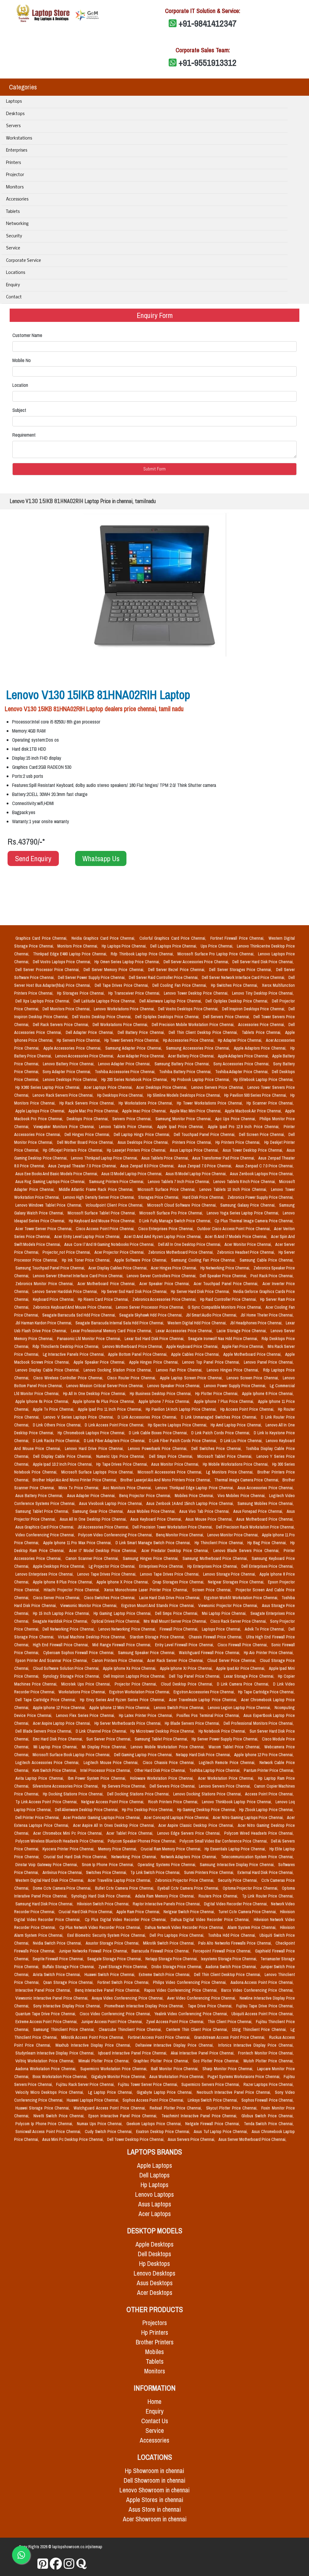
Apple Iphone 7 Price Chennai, (165, 1401)
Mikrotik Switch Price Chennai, (169, 1943)
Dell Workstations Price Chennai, (121, 1025)
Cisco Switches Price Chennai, (110, 1598)
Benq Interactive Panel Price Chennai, (108, 1990)
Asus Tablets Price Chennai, (166, 1158)
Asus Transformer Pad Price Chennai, (224, 1158)
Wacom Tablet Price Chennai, (235, 1747)
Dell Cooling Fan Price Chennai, (180, 985)
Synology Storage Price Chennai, (72, 1676)
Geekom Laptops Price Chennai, (155, 2124)
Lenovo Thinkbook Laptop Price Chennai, (237, 1802)
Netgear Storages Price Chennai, (237, 1582)
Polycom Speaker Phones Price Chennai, (142, 1841)
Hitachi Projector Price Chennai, (73, 1590)
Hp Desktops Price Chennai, (121, 1095)
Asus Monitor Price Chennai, (176, 1464)
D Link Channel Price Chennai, (102, 1731)
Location (20, 385)
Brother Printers (155, 2342)
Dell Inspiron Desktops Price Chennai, (254, 1009)
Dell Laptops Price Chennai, (174, 946)
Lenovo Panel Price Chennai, (269, 1362)
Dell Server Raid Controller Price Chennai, (164, 977)
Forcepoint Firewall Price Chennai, (223, 1951)
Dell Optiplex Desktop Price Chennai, (237, 1001)
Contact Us (155, 2421)
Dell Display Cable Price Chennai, (63, 1456)
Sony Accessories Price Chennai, (242, 1064)
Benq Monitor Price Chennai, (180, 1535)
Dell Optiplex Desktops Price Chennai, (168, 1017)
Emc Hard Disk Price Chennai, (59, 1739)
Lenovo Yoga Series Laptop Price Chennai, (244, 1213)
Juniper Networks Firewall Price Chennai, (94, 1951)
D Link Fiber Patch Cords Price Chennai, (183, 1441)
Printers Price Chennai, (193, 1142)
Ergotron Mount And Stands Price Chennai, (159, 1606)
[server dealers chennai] (43, 2564)
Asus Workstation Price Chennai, (177, 2077)
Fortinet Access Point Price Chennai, (160, 2037)
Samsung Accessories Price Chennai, (199, 1048)
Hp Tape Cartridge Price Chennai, (266, 1692)
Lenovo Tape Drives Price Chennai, (108, 1574)
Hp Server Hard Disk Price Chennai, (201, 1291)
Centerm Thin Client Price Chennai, (198, 2029)
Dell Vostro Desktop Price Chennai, (102, 1017)
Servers (13, 126)
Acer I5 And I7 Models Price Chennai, (237, 1237)
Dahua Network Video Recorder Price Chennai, (185, 1927)
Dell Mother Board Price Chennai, (86, 1142)
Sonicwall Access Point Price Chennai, (49, 2132)
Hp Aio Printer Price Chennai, (269, 1653)
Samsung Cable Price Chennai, (267, 1260)
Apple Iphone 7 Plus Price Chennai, (225, 1401)
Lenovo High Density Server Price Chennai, (99, 1197)
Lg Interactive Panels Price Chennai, (74, 1354)
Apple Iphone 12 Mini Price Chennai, (120, 1708)
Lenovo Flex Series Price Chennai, (86, 1715)
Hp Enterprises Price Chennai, (213, 1566)
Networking (17, 224)
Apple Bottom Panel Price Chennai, (138, 1354)
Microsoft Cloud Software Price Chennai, (183, 1205)
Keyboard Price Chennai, (54, 1299)
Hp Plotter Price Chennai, (217, 1394)
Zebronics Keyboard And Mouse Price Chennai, (73, 1307)
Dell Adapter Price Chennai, (91, 1032)
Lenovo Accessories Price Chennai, (85, 1056)
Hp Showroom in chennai (154, 2471)
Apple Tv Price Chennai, (54, 1409)
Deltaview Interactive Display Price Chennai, (176, 2045)
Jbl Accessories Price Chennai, (104, 1527)
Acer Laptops (155, 2214)
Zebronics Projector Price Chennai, (185, 1880)
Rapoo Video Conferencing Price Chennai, (182, 1990)
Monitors (15, 187)
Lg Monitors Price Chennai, (231, 1472)
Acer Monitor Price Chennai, (248, 1244)
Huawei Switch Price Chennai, (110, 1975)
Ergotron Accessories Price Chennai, (205, 1692)
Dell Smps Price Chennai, (172, 1456)
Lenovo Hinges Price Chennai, (234, 1370)
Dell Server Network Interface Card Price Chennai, (244, 977)
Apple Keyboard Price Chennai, (193, 1346)
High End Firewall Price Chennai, (61, 1645)
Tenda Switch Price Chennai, (269, 2124)
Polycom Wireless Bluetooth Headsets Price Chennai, (60, 1841)
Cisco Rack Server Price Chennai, (239, 1621)
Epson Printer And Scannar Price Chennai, (52, 1660)
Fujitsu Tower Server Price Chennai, (148, 2084)
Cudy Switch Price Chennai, (109, 2132)
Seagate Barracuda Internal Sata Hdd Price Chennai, (120, 1323)
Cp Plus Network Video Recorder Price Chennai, (101, 1927)
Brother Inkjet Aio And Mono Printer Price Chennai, (75, 1480)
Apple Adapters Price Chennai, (244, 1056)
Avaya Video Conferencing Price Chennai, (128, 1998)
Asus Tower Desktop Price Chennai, (253, 1150)
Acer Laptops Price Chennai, (109, 1087)
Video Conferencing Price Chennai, (46, 1535)
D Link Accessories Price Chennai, (148, 1417)
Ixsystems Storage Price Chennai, (229, 1959)
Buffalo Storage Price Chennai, (69, 1967)
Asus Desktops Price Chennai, (144, 1142)
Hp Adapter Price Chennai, (241, 1040)
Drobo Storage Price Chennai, (177, 1967)
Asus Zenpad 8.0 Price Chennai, (148, 1166)
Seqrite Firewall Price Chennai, (59, 1959)
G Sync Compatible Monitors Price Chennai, (225, 1307)
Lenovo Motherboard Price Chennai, (133, 1346)
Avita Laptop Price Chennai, (40, 1778)
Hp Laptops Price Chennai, (125, 946)
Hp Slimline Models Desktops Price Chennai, (185, 1095)
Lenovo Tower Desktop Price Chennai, (197, 993)
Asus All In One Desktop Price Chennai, (94, 1519)
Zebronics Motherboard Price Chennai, (181, 1252)
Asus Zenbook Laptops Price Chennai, (262, 1174)
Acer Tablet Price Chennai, (131, 1833)
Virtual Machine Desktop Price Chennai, (93, 1637)
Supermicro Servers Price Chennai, (211, 2084)
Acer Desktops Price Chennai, (162, 1087)
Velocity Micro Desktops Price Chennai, (51, 2092)
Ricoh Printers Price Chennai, (174, 1802)
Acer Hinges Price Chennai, (174, 1268)
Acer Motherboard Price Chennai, (107, 1284)
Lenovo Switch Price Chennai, (180, 1708)
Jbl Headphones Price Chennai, (257, 1323)
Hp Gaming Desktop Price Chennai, (207, 1810)
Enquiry (13, 285)
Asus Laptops (155, 2204)
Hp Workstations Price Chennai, (147, 1103)
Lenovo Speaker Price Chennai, (174, 1386)
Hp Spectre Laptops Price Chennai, (178, 1425)
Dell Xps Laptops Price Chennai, (43, 1001)
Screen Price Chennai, (213, 1590)
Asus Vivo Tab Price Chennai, (205, 1511)
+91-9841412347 (208, 23)
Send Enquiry (33, 858)
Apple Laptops (154, 2165)
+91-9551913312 (208, 63)
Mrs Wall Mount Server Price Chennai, (176, 1621)
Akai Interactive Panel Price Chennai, (203, 2053)
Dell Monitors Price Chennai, (67, 1009)
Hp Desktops (154, 2264)
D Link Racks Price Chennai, (57, 1441)
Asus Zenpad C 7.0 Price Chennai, (265, 1166)
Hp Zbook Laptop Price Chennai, (266, 1810)
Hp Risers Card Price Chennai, (104, 1299)
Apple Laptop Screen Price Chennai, (192, 1378)
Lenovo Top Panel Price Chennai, (212, 1362)
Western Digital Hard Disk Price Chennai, (50, 1880)
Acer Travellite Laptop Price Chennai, (120, 1880)
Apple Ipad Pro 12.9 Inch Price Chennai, (245, 1127)
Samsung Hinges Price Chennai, (151, 1558)
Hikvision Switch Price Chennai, (104, 1904)
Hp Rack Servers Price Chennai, (88, 1103)
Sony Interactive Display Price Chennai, (68, 2006)
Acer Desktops (155, 2293)
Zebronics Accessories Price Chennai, (165, 1299)
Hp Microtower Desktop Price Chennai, (163, 1731)
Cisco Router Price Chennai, (132, 1378)
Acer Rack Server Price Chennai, (176, 1660)
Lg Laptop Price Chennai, (111, 2092)
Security (14, 236)
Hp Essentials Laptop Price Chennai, (236, 1849)
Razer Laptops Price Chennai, (269, 2084)
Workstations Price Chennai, (83, 1692)
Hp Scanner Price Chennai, (270, 1103)
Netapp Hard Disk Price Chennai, (204, 1755)
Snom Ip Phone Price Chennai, (109, 1865)
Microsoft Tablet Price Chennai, (226, 1456)
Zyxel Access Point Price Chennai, (176, 2022)
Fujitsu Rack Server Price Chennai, (86, 2084)
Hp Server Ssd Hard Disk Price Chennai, (135, 1291)
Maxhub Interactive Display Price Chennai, (94, 2045)
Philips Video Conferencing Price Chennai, (190, 1982)
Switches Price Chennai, (107, 1872)
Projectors (155, 2323)
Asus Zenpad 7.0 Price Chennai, (206, 1166)
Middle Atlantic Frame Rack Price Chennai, (97, 1189)
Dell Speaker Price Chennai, (224, 1276)
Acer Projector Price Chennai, (120, 1252)
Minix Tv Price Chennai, (80, 1488)
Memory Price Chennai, (118, 1849)
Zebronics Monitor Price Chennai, (45, 1284)
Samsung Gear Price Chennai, (99, 1511)
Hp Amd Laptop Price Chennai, (237, 1425)
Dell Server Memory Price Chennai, (115, 970)
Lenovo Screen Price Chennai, (253, 1378)
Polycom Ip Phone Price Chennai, (45, 2124)
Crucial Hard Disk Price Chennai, (86, 1912)
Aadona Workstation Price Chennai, (47, 2069)
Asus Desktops (155, 2283)
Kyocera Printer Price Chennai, (69, 1849)
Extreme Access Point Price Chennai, (47, 2022)
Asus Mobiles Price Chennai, (152, 1511)
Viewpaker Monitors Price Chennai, (65, 1127)
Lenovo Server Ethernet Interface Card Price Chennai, (79, 1276)
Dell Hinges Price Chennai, (88, 1134)
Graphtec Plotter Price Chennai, (162, 2061)
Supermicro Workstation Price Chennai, (115, 2069)
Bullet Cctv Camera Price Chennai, (125, 1888)
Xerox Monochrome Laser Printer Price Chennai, (147, 1590)
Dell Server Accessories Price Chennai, (197, 962)
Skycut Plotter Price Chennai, (233, 2108)
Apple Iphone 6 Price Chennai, (268, 1394)
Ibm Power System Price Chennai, (98, 1778)
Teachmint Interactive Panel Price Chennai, (200, 2116)
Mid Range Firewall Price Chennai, (122, 1645)
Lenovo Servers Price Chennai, (218, 1087)
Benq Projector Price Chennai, (146, 1496)
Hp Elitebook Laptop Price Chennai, (264, 1079)
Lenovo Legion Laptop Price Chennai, (240, 1708)
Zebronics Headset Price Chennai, (246, 1252)
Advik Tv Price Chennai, (265, 1629)
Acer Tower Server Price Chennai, (44, 1229)
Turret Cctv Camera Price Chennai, (248, 1912)
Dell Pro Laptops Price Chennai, (178, 1935)
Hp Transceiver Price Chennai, (135, 993)
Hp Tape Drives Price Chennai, (123, 1464)
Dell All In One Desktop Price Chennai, (190, 1244)
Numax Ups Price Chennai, (100, 2124)
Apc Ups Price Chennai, (236, 1119)
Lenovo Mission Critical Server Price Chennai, (106, 1386)
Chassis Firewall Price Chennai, (216, 1637)
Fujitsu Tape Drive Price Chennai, (265, 2006)
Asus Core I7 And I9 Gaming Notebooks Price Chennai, (110, 1244)
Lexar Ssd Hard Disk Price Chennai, (155, 1339)
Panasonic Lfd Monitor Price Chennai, (90, 1339)
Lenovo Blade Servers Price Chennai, (247, 1551)
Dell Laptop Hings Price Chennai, (142, 1134)
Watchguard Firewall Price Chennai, (210, 1653)
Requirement (24, 435)
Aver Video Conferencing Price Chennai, (202, 1998)
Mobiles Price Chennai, (195, 1496)
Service (13, 248)
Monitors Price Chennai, (78, 946)
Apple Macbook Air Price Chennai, (254, 1111)
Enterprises (17, 151)
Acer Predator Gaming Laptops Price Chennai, (102, 1817)
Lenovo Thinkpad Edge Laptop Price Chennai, (195, 1488)
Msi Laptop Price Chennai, (225, 1613)
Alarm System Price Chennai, (253, 1927)
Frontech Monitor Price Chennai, (266, 2053)
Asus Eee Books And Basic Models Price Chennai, (57, 1174)
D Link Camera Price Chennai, (244, 1684)
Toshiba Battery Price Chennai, (186, 1072)
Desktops (15, 114)
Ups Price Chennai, (217, 946)
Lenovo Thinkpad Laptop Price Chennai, (105, 1158)
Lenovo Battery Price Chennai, (69, 1064)
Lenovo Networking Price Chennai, (128, 1629)
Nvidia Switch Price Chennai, (58, 1943)
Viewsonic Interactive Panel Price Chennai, (52, 1998)
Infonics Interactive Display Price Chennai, (256, 2045)
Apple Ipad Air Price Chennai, (241, 1668)
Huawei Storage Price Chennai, (43, 2108)
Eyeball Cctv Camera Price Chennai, (189, 1888)
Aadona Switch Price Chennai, (232, 1967)
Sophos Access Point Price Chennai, (154, 2100)
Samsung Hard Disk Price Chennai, (45, 1904)
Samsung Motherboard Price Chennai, (216, 1558)
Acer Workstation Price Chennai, (227, 1778)
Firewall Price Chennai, (180, 1629)
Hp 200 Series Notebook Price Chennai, (135, 1079)
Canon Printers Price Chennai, (118, 1660)
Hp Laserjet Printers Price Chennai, (137, 1150)
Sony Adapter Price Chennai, (67, 1072)
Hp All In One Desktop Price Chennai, (95, 1394)
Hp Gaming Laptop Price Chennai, (123, 1613)
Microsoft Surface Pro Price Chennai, (172, 1213)
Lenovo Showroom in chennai (154, 2490)
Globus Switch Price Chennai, (268, 2116)
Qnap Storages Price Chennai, (179, 1582)
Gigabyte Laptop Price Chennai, (165, 2092)
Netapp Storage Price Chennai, (172, 1959)
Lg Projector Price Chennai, (113, 1566)
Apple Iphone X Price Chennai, (123, 1582)
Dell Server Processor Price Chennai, (48, 970)
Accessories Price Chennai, (262, 1025)
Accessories (17, 199)
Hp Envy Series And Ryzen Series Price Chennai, (123, 1700)
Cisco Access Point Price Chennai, (106, 1229)
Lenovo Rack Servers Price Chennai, (64, 1095)
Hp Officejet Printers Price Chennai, (73, 1150)
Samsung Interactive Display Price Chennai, (238, 1865)
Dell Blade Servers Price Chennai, (44, 1731)
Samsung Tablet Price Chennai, (43, 1511)
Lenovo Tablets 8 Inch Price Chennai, (245, 1182)
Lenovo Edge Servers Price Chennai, (190, 1833)
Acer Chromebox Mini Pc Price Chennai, (69, 1833)
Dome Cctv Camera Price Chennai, (63, 1888)
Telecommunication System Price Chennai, (257, 1857)
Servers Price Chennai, (132, 1119)
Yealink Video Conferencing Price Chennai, (192, 2014)
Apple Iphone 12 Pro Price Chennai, (264, 1755)
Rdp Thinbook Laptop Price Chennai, (143, 954)
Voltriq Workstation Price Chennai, (46, 2061)
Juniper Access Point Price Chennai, (112, 2022)
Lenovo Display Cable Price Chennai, (48, 1370)
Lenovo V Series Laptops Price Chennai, (79, 1417)
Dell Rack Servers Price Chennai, (62, 1025)
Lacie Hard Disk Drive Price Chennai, (170, 1598)
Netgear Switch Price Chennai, (190, 1912)
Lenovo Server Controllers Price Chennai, (162, 1276)
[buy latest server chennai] (81, 2564)
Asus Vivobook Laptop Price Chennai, (111, 1503)
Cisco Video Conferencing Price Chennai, (116, 2014)
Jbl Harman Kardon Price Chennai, (44, 1323)
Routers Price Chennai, (219, 1896)
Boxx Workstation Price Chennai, (61, 2077)
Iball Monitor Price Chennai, (175, 2069)
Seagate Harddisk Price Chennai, (61, 1621)
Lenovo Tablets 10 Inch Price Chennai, (234, 1189)
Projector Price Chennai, (137, 1684)
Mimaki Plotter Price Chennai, (105, 2061)
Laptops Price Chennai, (222, 1629)
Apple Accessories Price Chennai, (73, 1048)
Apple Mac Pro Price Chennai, (94, 1111)
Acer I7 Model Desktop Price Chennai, (104, 1551)
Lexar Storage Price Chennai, (250, 1676)
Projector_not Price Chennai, (67, 1252)
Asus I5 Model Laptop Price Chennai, (197, 1174)
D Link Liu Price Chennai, (242, 1441)
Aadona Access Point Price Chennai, (262, 1982)
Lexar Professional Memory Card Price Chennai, (112, 1331)
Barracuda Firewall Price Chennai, (161, 1951)
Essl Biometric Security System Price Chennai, (107, 1935)
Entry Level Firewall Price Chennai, (185, 1645)
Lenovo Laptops (154, 2194)
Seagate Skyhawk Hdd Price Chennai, (151, 1315)
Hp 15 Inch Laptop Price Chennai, (62, 1613)
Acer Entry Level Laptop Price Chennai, (88, 1237)
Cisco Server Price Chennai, (57, 1598)
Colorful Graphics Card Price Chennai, (174, 938)
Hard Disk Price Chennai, (204, 1197)
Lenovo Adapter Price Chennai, (125, 1064)
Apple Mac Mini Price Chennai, (196, 1111)
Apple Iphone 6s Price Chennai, (43, 1401)
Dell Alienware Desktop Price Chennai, (87, 1810)
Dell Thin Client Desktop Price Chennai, (204, 1032)
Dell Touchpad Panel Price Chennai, (205, 1134)
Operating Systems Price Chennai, (167, 1865)
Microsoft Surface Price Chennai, (167, 1189)
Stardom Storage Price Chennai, (158, 1637)
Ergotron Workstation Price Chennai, (140, 1692)
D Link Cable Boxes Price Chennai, (159, 1433)
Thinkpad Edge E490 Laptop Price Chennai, (71, 954)
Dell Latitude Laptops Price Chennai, (105, 1001)
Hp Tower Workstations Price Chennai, (210, 1103)
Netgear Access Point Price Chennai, (113, 1802)
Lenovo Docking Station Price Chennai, (118, 1370)
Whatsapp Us (101, 858)
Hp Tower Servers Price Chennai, (132, 1040)
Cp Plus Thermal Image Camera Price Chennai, (254, 1221)
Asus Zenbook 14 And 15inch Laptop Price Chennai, (191, 1503)
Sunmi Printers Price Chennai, (210, 1872)
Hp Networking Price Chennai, (226, 1268)
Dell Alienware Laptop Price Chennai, (171, 1001)
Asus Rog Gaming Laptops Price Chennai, (51, 1182)
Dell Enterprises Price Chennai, (268, 1566)
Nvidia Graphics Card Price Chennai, (104, 938)
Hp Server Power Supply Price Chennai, (225, 1739)
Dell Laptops (154, 2175)
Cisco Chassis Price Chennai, (170, 1763)
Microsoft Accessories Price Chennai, (171, 1472)
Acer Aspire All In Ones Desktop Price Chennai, (115, 1825)
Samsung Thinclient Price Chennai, (65, 2029)
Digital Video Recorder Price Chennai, (236, 1904)
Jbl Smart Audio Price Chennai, (212, 1315)
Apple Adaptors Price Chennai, (261, 1048)
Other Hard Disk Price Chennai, (161, 1770)
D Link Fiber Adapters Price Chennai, (115, 1441)
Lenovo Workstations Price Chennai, (125, 1009)
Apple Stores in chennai (155, 2500)
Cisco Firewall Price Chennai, (243, 1645)
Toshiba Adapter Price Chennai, (242, 1072)
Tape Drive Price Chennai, (211, 2006)
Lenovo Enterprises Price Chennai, (45, 1574)
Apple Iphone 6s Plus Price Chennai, (104, 1401)
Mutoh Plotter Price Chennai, (269, 2061)
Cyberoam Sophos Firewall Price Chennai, (79, 1653)
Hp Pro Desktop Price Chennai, (148, 1810)
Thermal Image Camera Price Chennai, (247, 1480)
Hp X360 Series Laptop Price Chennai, (48, 1087)
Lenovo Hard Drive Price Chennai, (95, 1448)
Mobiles (154, 2352)
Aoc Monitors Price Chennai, (128, 1488)
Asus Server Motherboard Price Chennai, (252, 2139)
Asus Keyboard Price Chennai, (157, 1519)
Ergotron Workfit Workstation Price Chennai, (242, 1598)
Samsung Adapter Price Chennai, (134, 1048)
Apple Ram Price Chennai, (139, 1912)
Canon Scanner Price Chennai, (93, 1558)
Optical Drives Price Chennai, (116, 1621)
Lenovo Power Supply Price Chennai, (236, 1386)
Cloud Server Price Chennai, (232, 1660)
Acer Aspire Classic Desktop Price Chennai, (197, 1825)
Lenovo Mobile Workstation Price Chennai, (168, 1747)
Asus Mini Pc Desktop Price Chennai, (73, 2139)
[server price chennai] (56, 2564)
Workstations (19, 138)
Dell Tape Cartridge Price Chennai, (46, 1700)
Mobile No (22, 360)
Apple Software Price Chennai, (142, 1260)
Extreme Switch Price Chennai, (165, 1975)
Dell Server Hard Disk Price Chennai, (263, 962)
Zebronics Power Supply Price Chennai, (261, 1197)
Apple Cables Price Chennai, (196, 1354)
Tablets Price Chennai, (262, 1032)
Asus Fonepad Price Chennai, (259, 1511)
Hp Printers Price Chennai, (239, 1142)
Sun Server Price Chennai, (109, 1739)
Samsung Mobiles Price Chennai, (266, 1503)
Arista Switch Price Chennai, (57, 1975)
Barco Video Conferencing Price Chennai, (257, 1990)
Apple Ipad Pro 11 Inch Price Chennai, (111, 1409)
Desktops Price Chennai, (88, 1119)
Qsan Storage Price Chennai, (69, 1982)
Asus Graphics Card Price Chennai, (45, 1527)
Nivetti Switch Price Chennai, (60, 2116)
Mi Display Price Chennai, (105, 1747)
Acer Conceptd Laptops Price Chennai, (177, 1817)
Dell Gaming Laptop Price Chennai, (144, 1755)
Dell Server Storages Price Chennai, (241, 970)
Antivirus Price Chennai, (63, 1872)
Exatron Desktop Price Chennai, (164, 2132)
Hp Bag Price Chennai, (268, 1543)
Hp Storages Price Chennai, (81, 993)
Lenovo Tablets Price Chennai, (127, 1127)
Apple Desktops (154, 2244)
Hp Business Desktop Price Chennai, (161, 1394)
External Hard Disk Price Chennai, (266, 1872)
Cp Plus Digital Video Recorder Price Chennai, (127, 1920)
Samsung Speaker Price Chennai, (147, 1653)
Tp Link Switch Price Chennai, (156, 1872)
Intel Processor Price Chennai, (106, 1770)
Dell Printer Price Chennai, (38, 1817)
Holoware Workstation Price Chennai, (163, 1778)
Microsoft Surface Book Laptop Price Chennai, (72, 1755)
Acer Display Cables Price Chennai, (118, 1268)
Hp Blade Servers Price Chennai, (193, 1723)
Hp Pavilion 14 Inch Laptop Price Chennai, (182, 1409)
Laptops (14, 102)
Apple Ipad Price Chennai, (181, 1127)
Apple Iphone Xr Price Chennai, (187, 1668)
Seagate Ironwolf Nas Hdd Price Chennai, (224, 1339)
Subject (19, 410)
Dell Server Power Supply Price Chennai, (92, 977)
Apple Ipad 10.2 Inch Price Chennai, (63, 1464)
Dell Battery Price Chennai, (142, 1032)
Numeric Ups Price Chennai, (121, 1456)
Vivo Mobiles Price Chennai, (242, 1496)
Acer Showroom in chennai (155, 2519)
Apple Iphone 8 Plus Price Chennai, (64, 1582)
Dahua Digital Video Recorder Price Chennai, (211, 1920)
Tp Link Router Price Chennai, (268, 1896)
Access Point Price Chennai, (269, 1794)
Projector (15, 175)
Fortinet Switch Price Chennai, (124, 1982)
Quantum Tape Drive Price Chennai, (46, 2014)
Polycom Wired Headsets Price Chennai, (259, 1833)
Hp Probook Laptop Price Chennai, (201, 1079)
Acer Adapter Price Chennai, (142, 1056)
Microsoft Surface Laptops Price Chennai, (98, 1472)
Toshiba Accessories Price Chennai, (126, 1072)
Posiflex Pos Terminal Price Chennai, (209, 1715)
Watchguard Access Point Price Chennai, (110, 2108)
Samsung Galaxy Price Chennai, (248, 1205)
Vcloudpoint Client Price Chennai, (115, 1205)
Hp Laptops (154, 2185)
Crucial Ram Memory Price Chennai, (171, 1849)
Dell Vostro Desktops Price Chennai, (189, 1009)
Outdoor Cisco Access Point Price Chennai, (234, 1229)
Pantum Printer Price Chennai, (269, 1770)
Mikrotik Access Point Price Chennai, (93, 2037)
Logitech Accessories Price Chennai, (48, 1763)
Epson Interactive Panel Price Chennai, (124, 2116)
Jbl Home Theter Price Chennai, (267, 1315)
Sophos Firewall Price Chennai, (268, 2100)
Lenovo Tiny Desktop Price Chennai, (263, 993)
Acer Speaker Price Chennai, (165, 1284)
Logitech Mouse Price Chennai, (112, 1763)
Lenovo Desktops (154, 2273)
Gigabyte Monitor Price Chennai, (119, 2077)
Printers (13, 163)
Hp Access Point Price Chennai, (248, 1409)
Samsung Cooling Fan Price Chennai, (204, 1260)
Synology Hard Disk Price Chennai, (102, 1896)
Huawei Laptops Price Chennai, (93, 2100)
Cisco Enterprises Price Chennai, (167, 1229)
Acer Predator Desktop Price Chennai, (176, 1551)
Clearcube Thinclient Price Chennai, (131, 2029)
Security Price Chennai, (238, 1880)
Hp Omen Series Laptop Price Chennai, (128, 962)
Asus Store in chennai (155, 2509)
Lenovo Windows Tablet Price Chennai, (49, 1205)
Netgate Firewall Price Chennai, (213, 2124)
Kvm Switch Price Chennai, (55, 1770)
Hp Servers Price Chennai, (79, 1040)
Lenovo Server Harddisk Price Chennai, (66, 1291)
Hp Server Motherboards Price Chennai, (129, 1723)
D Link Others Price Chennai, (58, 1425)
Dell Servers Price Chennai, (227, 1017)
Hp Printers (155, 2332)
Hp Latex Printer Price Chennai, (147, 1715)
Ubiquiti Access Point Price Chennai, (263, 2014)
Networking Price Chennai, (135, 1857)
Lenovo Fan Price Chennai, (180, 1370)
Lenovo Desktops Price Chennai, (71, 1079)
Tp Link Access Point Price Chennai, (47, 1802)
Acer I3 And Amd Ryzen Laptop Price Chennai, (163, 1237)
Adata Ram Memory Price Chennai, (166, 1896)
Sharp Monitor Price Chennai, (229, 2069)
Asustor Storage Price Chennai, (113, 1943)
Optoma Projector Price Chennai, (251, 1888)
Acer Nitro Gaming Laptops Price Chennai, (249, 1817)
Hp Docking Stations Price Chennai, (74, 1794)
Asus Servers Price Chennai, (192, 2139)
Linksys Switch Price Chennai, (213, 2100)
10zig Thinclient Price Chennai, (260, 2029)
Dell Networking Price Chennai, (69, 1629)
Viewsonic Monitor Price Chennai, (90, 1606)
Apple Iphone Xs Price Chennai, (130, 1668)
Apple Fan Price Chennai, (244, 1346)
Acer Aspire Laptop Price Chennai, (62, 1723)
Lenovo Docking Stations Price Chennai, (208, 1794)
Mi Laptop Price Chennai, (56, 1747)
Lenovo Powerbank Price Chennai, (158, 1448)
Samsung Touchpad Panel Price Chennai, (51, 1268)
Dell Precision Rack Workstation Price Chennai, (255, 1527)
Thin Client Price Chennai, (230, 2022)
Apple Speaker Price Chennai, (100, 1362)
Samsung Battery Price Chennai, (183, 1064)
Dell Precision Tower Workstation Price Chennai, (173, 1527)
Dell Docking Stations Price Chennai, (139, 1794)
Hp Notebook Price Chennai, (223, 1731)
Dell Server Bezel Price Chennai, (177, 970)
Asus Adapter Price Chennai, (92, 1496)
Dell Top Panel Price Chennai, (195, 1676)
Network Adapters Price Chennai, (190, 1857)
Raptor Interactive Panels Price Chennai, (167, 1904)
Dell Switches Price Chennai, (217, 1448)
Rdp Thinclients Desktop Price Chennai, (66, 1346)
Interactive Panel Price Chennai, (44, 1990)
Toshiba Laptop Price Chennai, (215, 1770)
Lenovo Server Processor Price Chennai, (151, 1307)
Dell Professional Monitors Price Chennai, (259, 1723)
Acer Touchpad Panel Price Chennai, (227, 1284)
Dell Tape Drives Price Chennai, (122, 985)
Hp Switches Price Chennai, (235, 985)
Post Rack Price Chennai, (272, 1276)
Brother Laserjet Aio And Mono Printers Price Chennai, (166, 1480)
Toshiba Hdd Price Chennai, (233, 1935)
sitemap (96, 2547)
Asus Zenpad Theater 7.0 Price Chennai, (83, 1166)
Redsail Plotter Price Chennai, (177, 2108)
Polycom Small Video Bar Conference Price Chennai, (224, 1841)
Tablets (13, 212)
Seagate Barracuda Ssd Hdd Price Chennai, (80, 1315)
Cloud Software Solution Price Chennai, (67, 1668)
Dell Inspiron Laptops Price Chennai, (135, 1676)
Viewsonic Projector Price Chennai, (229, 1606)
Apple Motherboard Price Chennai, (253, 1354)
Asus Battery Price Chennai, (40, 1496)
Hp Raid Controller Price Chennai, (229, 1299)
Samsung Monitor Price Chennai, (184, 1119)
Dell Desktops (154, 2254)
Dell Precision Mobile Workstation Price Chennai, (194, 1025)
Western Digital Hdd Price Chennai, (197, 1323)
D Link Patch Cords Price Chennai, (221, 1433)
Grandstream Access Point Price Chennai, (230, 2037)
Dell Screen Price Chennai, (263, 1134)
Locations (16, 273)
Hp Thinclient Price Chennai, (220, 1543)
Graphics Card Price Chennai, (42, 938)
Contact (14, 297)
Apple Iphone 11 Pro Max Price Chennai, (78, 1543)
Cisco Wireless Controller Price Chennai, (69, 1378)
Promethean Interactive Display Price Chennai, (145, 2006)
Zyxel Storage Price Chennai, (124, 1967)
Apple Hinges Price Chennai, (155, 1362)
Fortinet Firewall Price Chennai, (238, 938)
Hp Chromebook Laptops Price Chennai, (92, 1433)
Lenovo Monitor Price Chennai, (233, 1535)
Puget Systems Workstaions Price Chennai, (244, 2077)
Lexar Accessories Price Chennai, (185, 1331)
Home (154, 2402)
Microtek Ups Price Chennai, (87, 1684)
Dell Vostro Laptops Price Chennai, (63, 962)
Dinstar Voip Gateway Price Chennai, (47, 1865)
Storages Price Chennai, (159, 1197)
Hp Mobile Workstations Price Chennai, (236, 1464)
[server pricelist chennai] (69, 2564)
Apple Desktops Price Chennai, (60, 1566)
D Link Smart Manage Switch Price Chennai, (154, 1543)
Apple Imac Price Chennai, (145, 1111)
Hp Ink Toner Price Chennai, (87, 1260)
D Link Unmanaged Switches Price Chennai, (220, 1417)
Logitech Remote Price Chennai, (228, 1763)
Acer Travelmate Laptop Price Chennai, (204, 1700)
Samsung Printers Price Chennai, (117, 1182)
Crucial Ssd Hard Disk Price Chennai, (76, 1857)
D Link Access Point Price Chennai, (115, 1425)
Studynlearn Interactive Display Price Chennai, (56, 2053)
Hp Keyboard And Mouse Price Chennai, (103, 1221)
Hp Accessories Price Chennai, (189, 1040)
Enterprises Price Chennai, (162, 1566)
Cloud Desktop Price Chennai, (188, 1684)
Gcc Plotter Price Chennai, (217, 2061)
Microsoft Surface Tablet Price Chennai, (102, 1213)
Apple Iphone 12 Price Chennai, (60, 1708)
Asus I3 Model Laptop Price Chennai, (132, 1174)
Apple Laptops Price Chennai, (41, 1111)
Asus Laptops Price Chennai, (195, 1150)
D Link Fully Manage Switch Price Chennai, (176, 1221)
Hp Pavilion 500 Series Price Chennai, (256, 1095)
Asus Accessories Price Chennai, (266, 1488)
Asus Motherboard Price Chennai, (265, 1519)
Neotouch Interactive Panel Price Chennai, (235, 2092)
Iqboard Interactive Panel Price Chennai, (133, 2053)
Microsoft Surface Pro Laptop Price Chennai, (217, 954)
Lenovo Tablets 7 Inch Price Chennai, (180, 1182)
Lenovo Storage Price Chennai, (230, 1574)
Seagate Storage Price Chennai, (115, 1959)
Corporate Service (24, 261)
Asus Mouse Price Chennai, (210, 1519)
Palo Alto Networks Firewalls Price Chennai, (236, 1943)
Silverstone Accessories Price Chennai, (66, 1786)
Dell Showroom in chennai (154, 2480)
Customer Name (27, 335)
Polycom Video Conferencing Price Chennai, (116, 1535)
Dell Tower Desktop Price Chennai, (136, 2139)
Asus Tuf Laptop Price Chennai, (221, 2132)
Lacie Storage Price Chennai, (242, 1331)
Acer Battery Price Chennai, (192, 1056)
